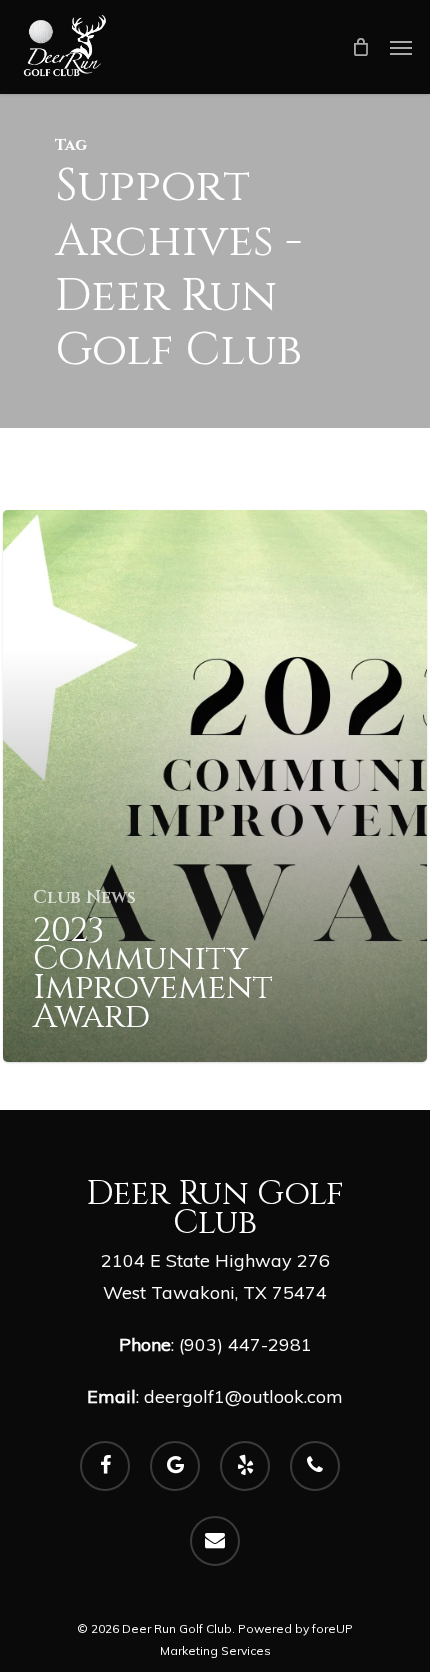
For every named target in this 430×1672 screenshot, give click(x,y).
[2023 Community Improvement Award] (215, 786)
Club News (84, 898)
